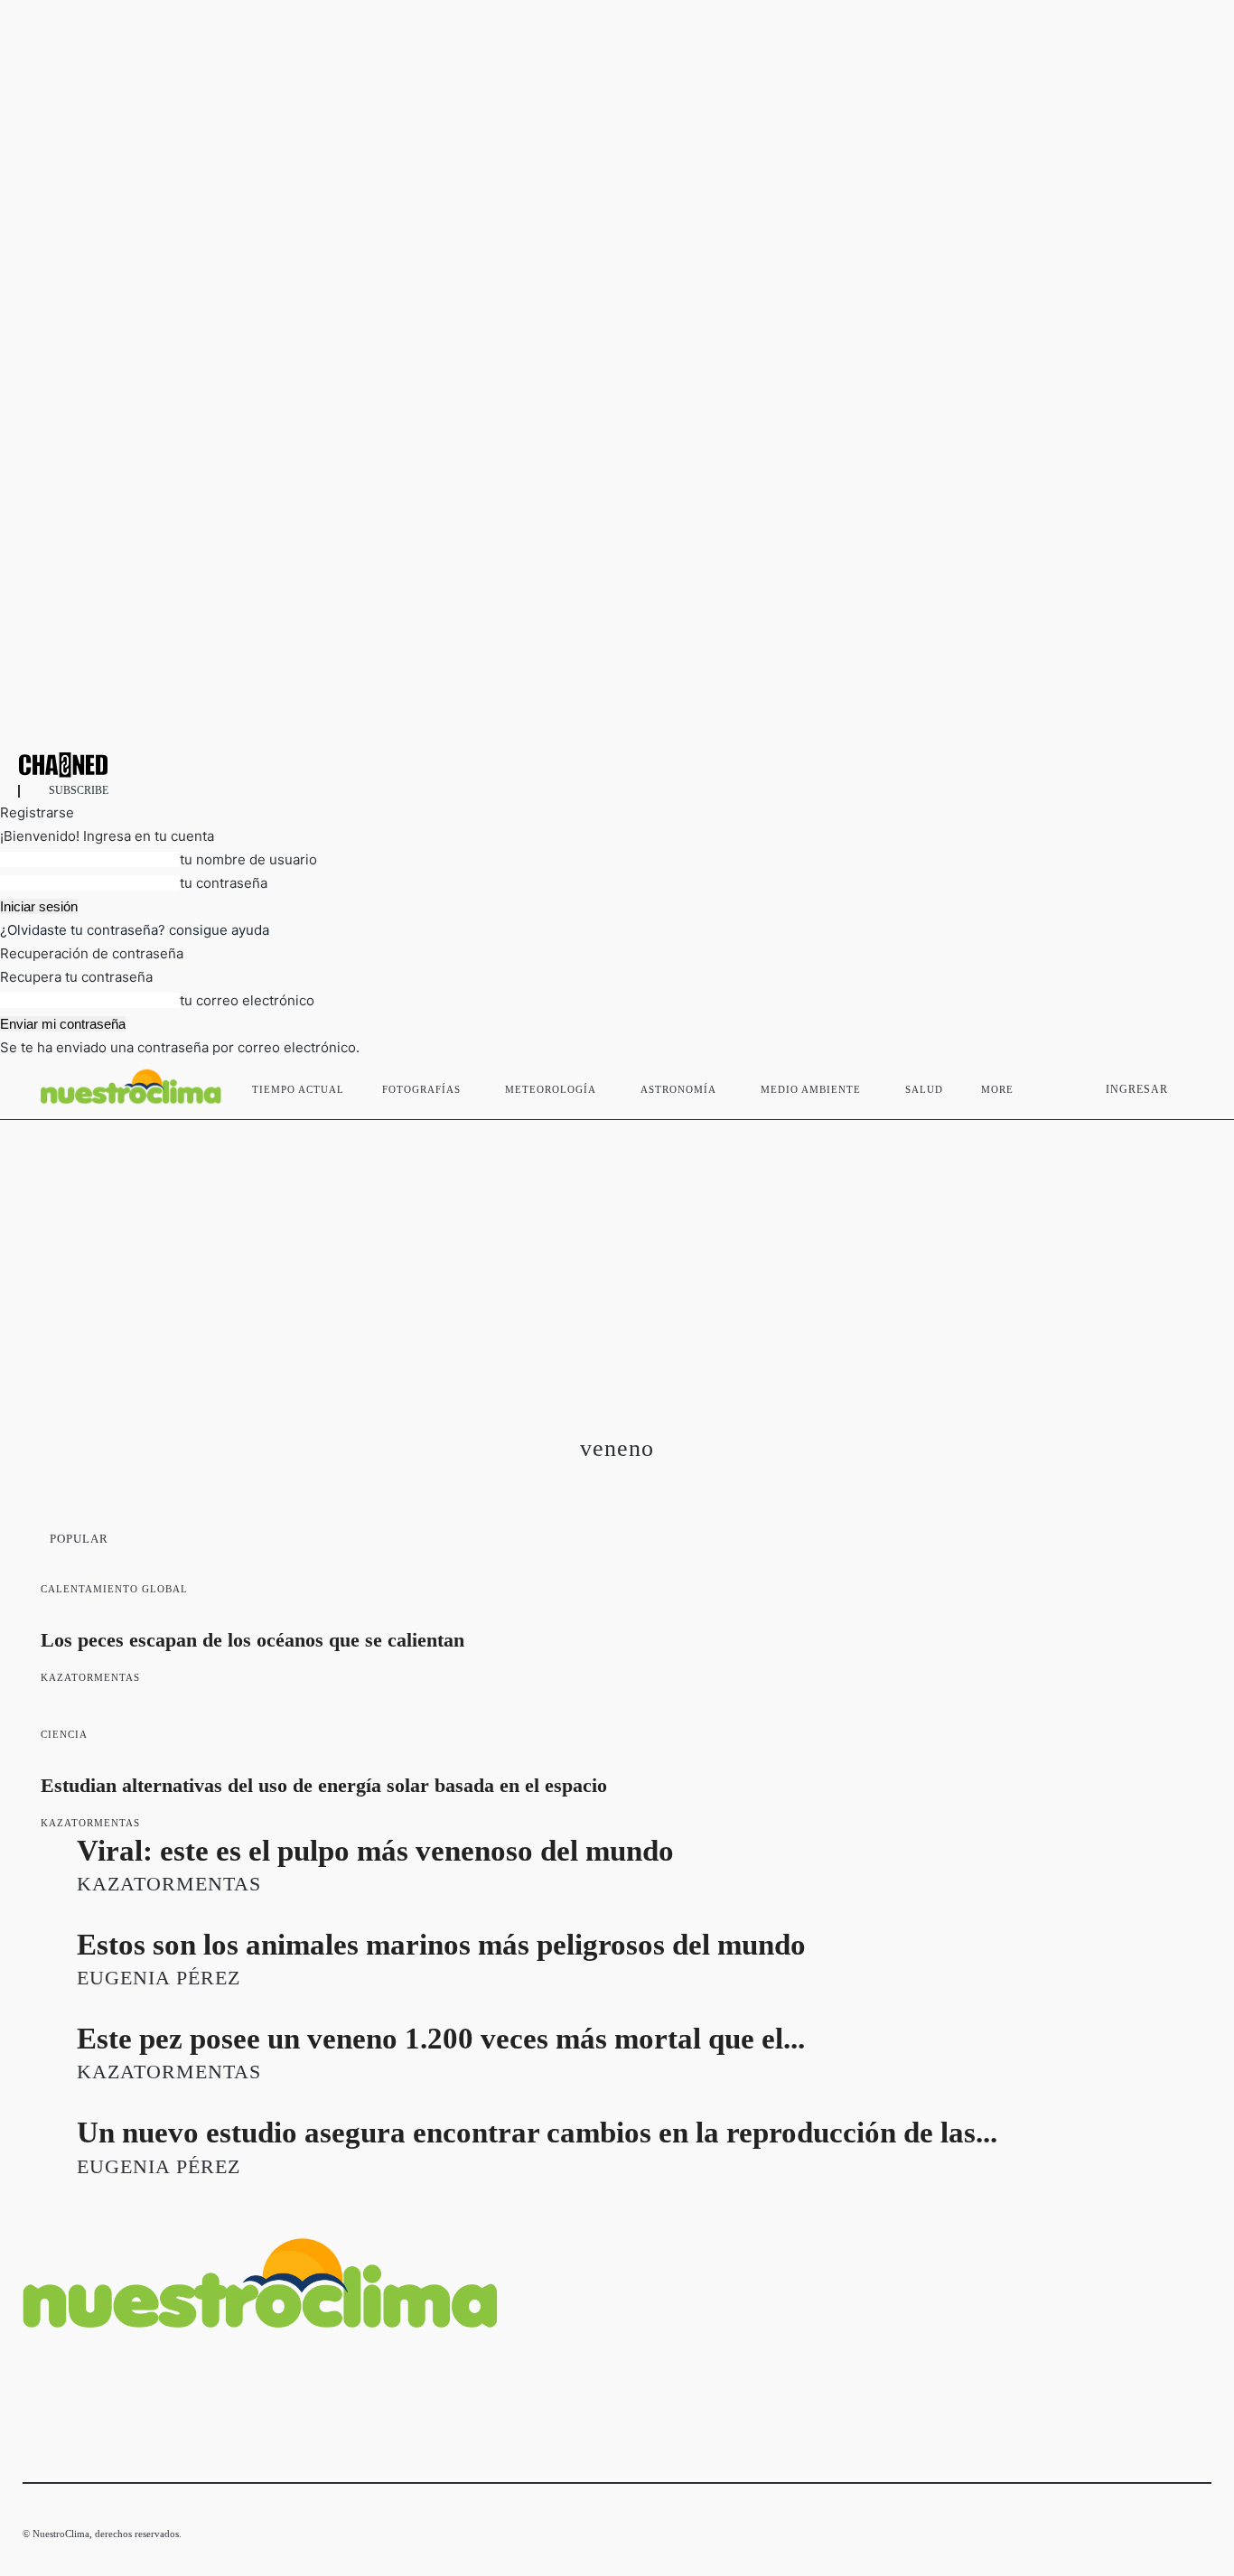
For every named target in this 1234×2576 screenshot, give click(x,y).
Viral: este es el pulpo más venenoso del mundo (375, 1851)
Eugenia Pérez (159, 1978)
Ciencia (64, 1734)
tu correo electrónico (247, 1000)
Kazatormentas (90, 1677)
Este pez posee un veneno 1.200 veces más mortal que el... (441, 2039)
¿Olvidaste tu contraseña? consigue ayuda (135, 930)
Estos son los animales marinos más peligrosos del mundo (441, 1945)
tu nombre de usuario (248, 859)
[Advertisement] (617, 1255)
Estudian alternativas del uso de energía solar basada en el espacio (324, 1785)
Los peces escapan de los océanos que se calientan (252, 1640)
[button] (1190, 1086)
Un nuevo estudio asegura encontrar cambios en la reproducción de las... (537, 2133)
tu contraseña (224, 883)
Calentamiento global (114, 1589)
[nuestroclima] (617, 765)
